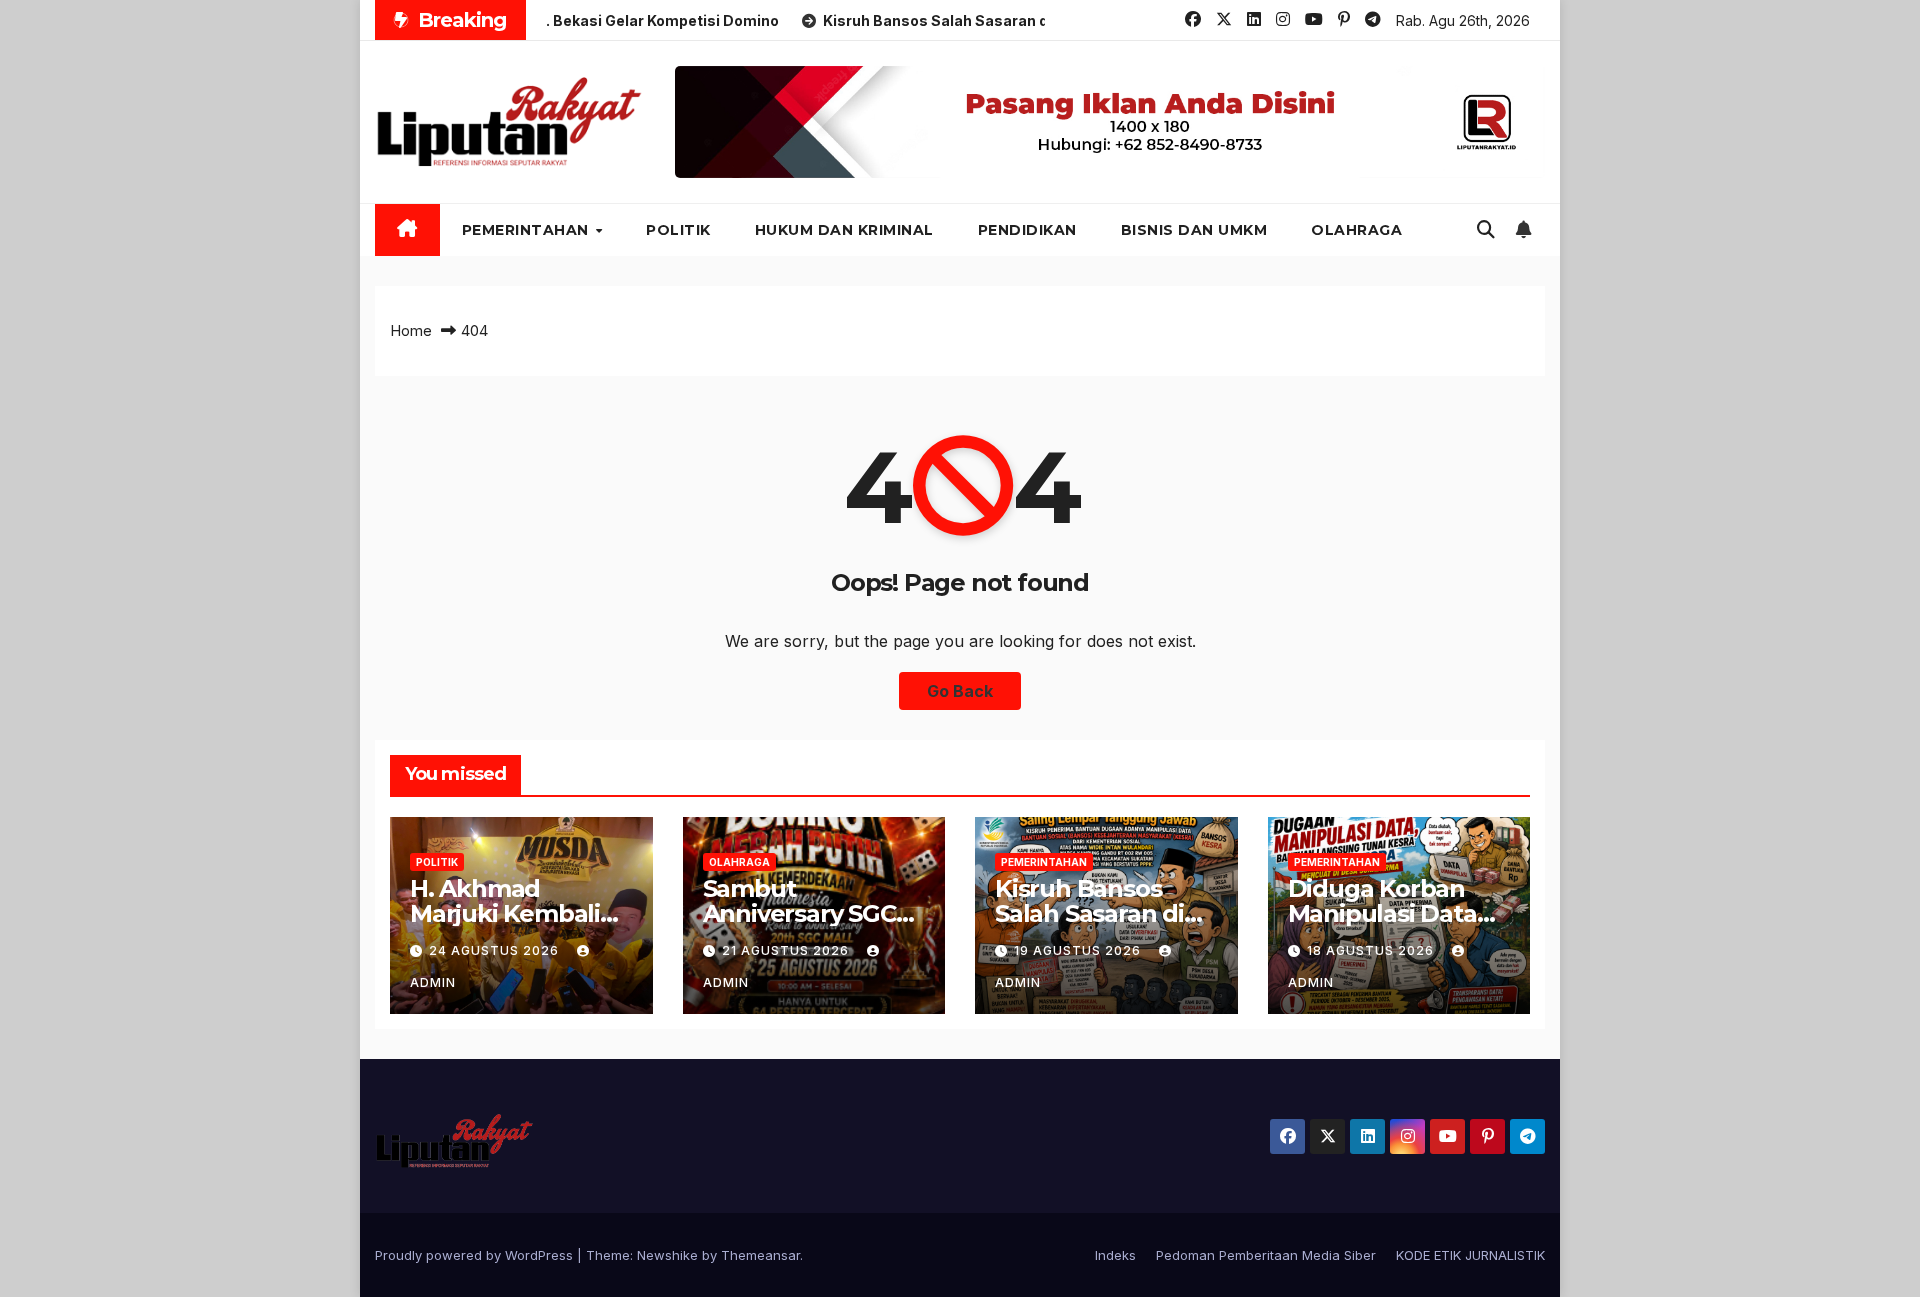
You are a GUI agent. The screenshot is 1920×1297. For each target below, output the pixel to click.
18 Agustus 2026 (1372, 950)
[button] (1486, 229)
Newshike (667, 1255)
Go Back (960, 691)
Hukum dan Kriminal (844, 230)
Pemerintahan (528, 230)
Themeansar (760, 1255)
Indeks (1115, 1255)
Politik (678, 230)
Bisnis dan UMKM (1194, 230)
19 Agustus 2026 (1079, 950)
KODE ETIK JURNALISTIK (1470, 1255)
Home (411, 330)
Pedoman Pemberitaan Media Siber (1266, 1255)
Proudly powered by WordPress (476, 1255)
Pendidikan (1027, 230)
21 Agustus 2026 (787, 950)
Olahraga (1356, 230)
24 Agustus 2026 (496, 950)
